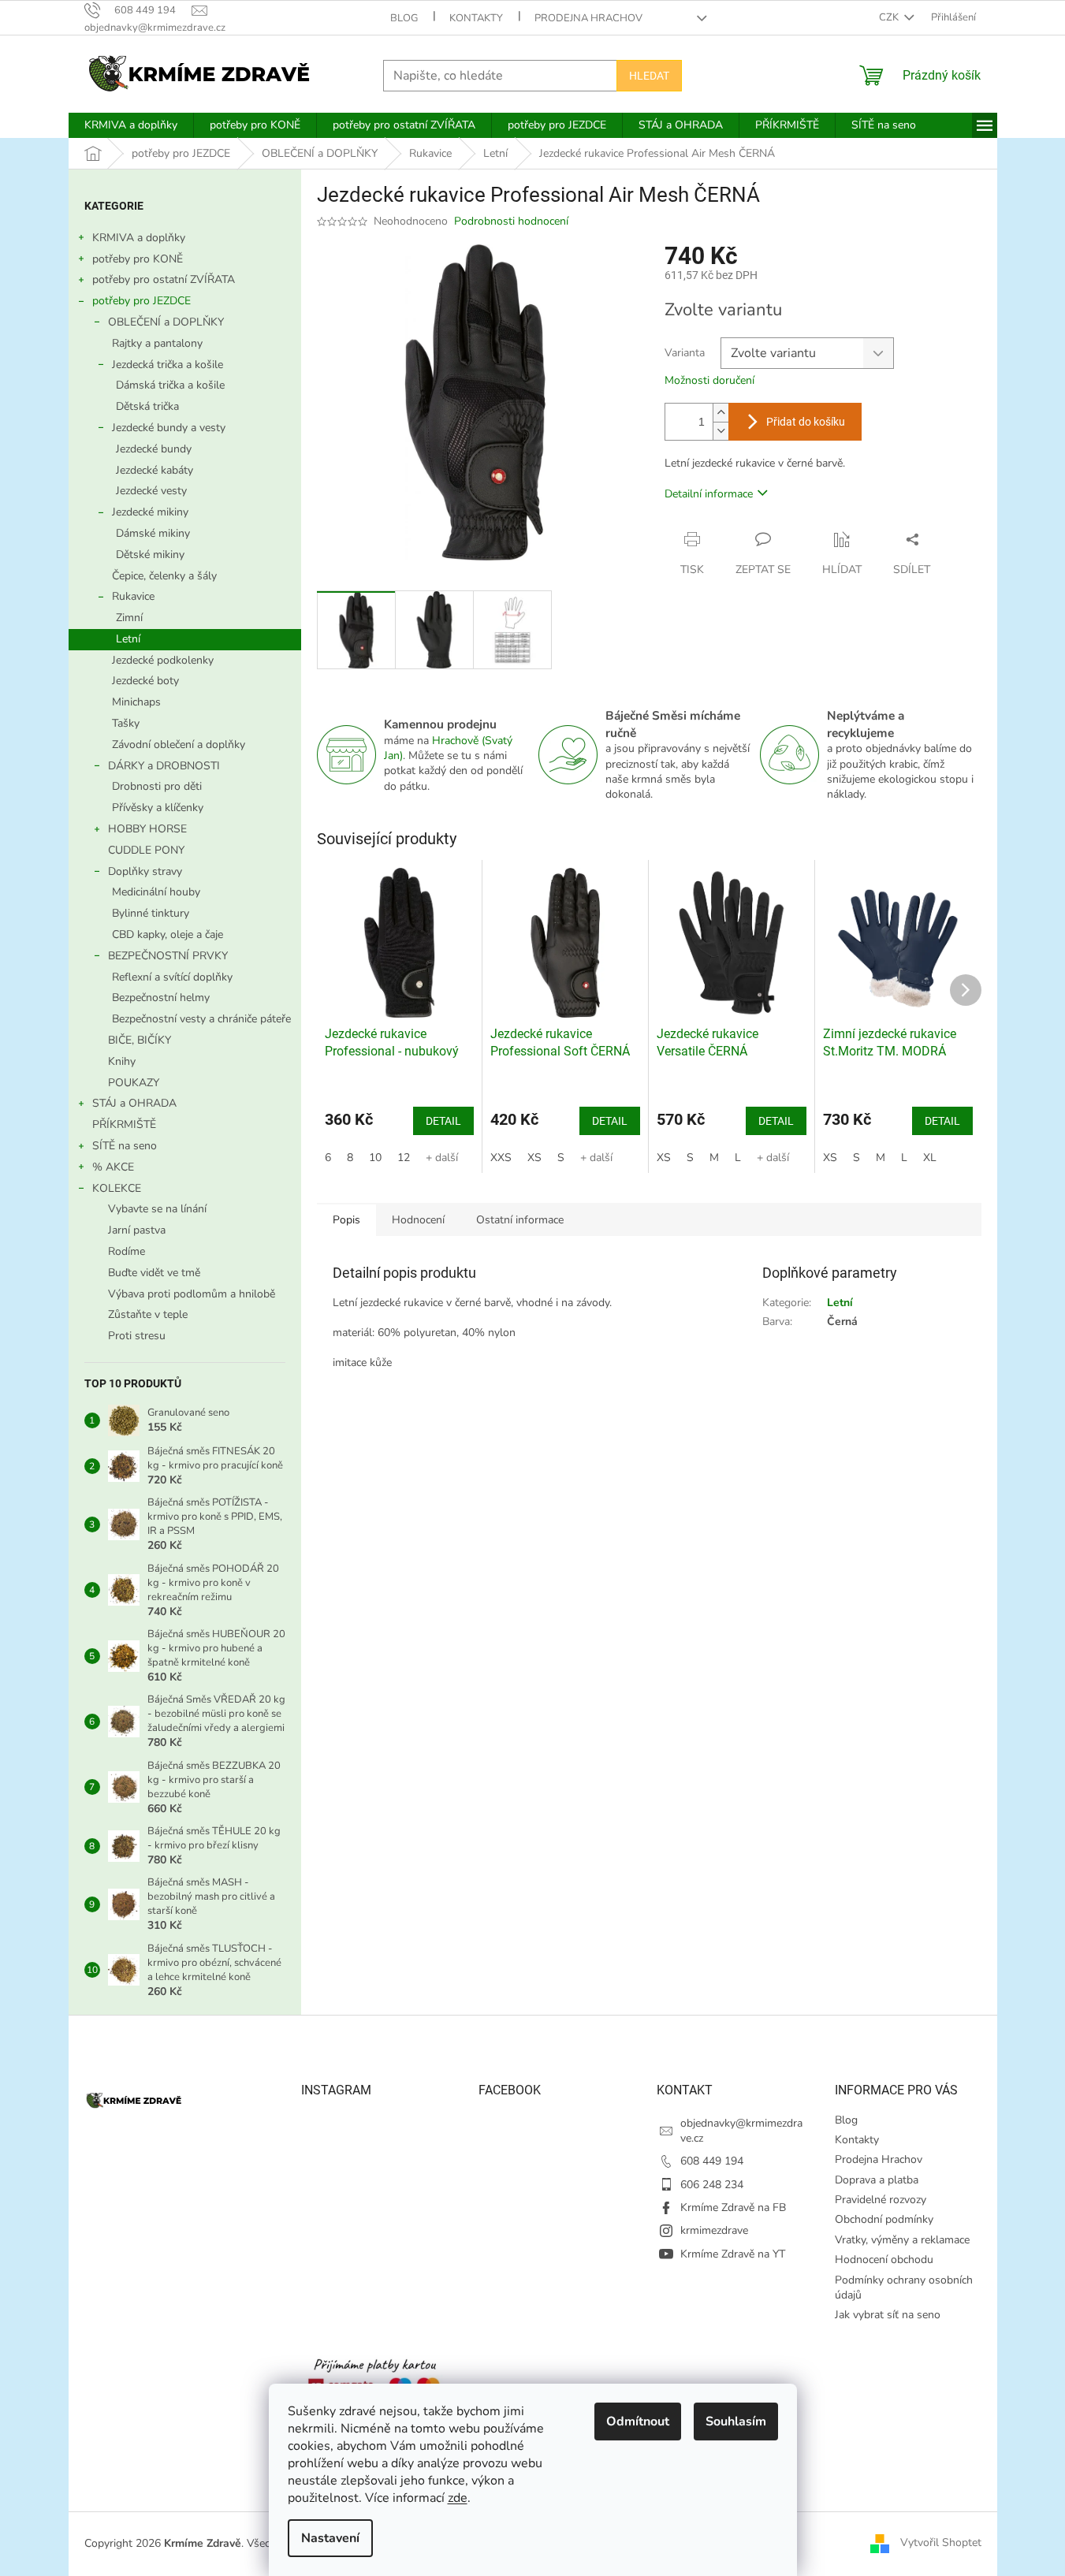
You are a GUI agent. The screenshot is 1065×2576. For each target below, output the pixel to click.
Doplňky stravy (145, 871)
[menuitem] (131, 125)
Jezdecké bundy (154, 449)
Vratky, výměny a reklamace (902, 2240)
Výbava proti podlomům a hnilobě (192, 1294)
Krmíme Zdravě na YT (733, 2254)
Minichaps (136, 702)
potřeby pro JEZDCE (142, 301)
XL (930, 1158)
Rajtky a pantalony (157, 343)
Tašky (126, 723)
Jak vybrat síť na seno (888, 2315)
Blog (404, 18)
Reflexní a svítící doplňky (172, 977)
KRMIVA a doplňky (139, 238)
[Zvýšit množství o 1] (721, 413)
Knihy (122, 1061)
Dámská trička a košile (170, 385)
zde (458, 2498)
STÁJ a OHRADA (134, 1103)
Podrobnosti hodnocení (511, 221)
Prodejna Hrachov (588, 18)
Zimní (129, 618)
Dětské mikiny (150, 555)
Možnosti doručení (709, 380)
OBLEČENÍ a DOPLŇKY (166, 322)
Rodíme (127, 1251)
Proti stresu (137, 1336)
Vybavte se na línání (157, 1209)
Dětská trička (147, 406)
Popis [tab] (346, 1220)
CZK (890, 17)
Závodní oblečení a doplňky (179, 745)
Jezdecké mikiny (150, 512)
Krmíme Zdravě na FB (733, 2207)
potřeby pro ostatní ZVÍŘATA (164, 279)
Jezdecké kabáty (155, 470)
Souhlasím (736, 2422)
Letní (128, 639)
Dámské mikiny (153, 533)
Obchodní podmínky (884, 2219)
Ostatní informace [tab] (520, 1220)
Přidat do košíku (806, 422)
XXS (501, 1158)
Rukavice (133, 596)
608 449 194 (712, 2161)
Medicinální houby (156, 892)
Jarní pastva (137, 1230)
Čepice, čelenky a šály (164, 576)
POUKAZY (134, 1083)
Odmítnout (638, 2422)
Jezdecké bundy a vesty (169, 428)
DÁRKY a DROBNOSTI (164, 766)
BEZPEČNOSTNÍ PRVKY (168, 956)
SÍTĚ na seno (125, 1146)
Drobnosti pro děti (157, 786)
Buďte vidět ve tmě (154, 1273)
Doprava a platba (877, 2180)
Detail (443, 1121)
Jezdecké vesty (151, 491)
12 (404, 1158)
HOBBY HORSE (147, 829)
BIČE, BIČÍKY (140, 1040)
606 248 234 (712, 2185)
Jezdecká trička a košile (168, 365)
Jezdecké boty (145, 681)
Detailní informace (709, 494)
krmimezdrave (714, 2230)
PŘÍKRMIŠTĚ (124, 1124)
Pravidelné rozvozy (881, 2200)
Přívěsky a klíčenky (158, 808)
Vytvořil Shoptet (941, 2543)
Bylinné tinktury (151, 913)
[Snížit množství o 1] (721, 431)
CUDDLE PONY (146, 850)
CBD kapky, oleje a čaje (168, 934)
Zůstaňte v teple (148, 1314)
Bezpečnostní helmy (161, 998)
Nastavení (330, 2538)
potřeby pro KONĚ (138, 259)
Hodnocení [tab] (418, 1220)
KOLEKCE (117, 1188)
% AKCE (113, 1167)
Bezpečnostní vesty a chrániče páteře (201, 1019)
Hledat (649, 76)
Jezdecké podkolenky (163, 660)
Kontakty (476, 18)
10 (375, 1158)
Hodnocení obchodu (884, 2260)
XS (534, 1158)
